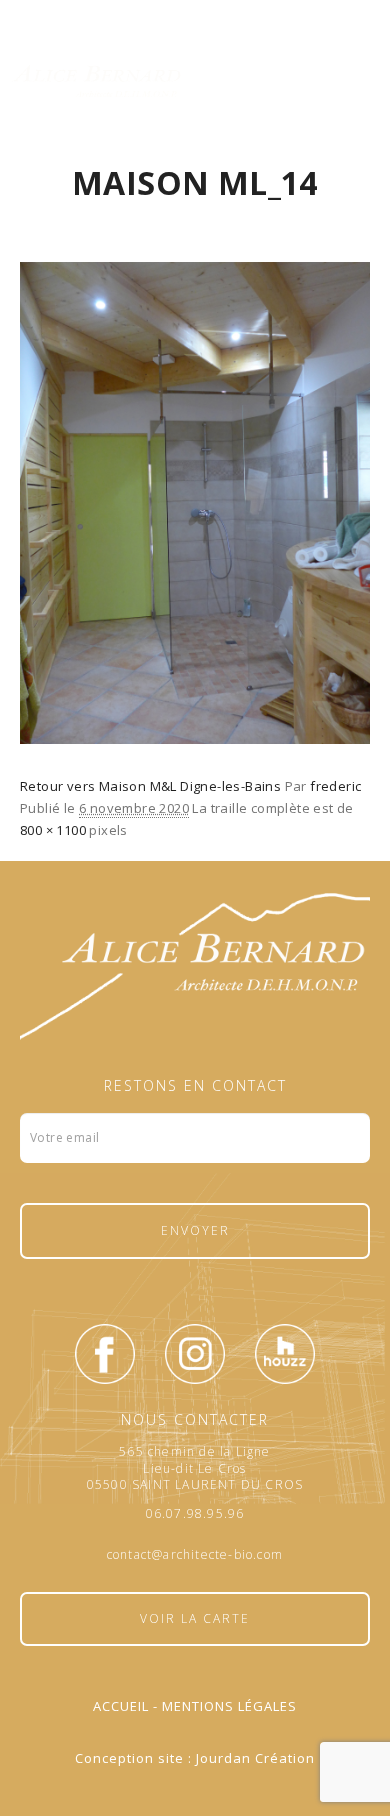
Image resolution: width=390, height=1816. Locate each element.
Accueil (121, 1706)
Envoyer (195, 1230)
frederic (335, 786)
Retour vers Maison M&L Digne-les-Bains (150, 786)
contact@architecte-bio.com (195, 1555)
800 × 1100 (53, 830)
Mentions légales (229, 1706)
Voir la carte (195, 1618)
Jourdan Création (255, 1758)
